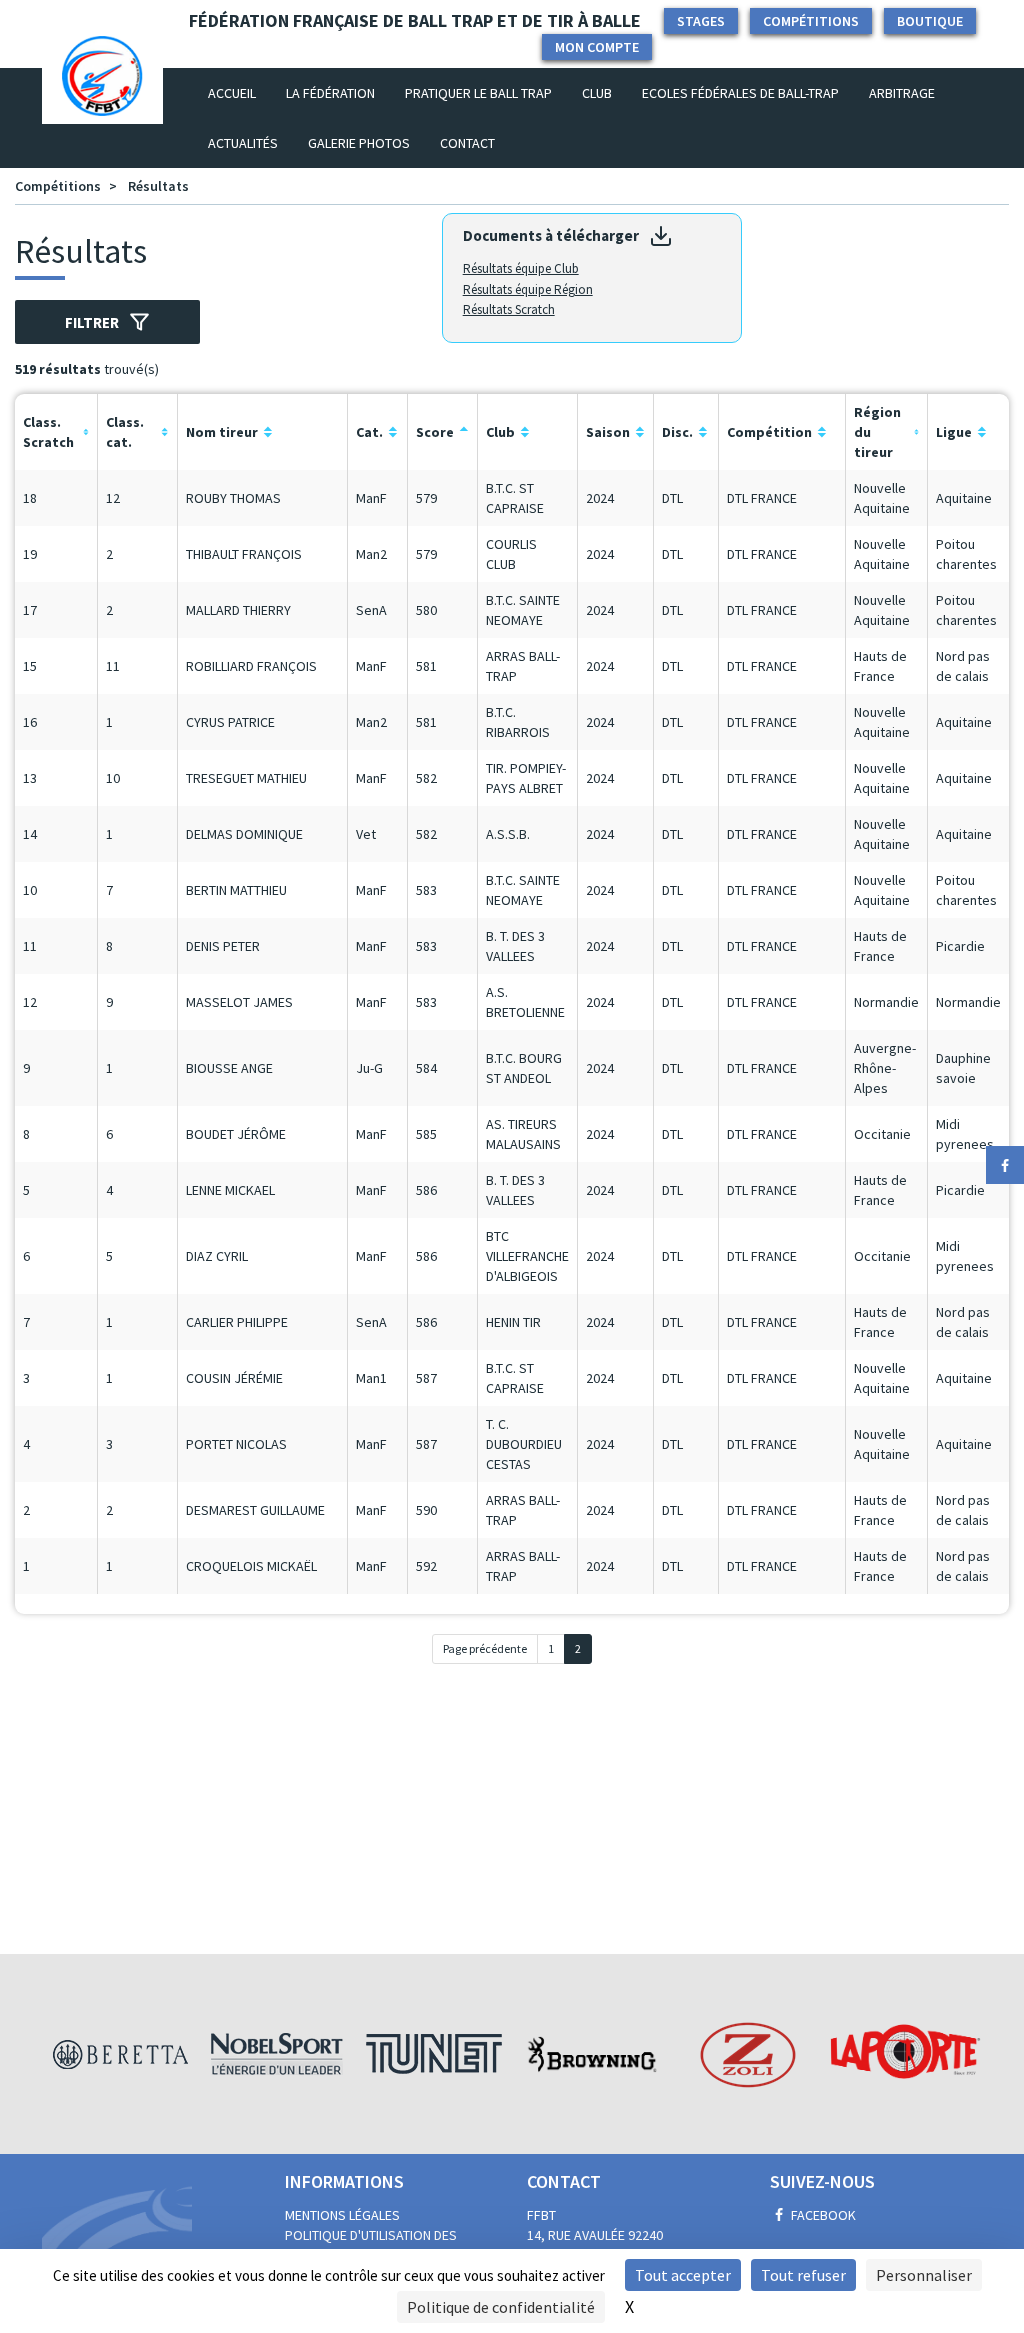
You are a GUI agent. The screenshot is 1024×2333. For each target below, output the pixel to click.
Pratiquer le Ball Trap (478, 93)
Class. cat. (125, 432)
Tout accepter (683, 2275)
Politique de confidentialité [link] (501, 2307)
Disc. (677, 432)
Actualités (243, 143)
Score (435, 432)
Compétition (769, 432)
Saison (608, 432)
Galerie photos (359, 143)
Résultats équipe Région (528, 289)
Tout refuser (803, 2275)
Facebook (822, 2215)
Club (597, 93)
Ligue (954, 432)
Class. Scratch (48, 432)
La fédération (330, 93)
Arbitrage (902, 93)
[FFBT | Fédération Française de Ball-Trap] (102, 93)
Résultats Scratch (509, 309)
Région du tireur (877, 432)
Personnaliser (924, 2275)
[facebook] (1005, 1165)
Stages (701, 21)
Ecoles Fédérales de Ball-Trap (740, 93)
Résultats (158, 186)
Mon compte (597, 47)
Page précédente (485, 1648)
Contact (467, 143)
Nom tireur (222, 432)
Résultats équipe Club (521, 268)
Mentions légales (342, 2215)
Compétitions (811, 21)
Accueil (239, 92)
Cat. (369, 432)
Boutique (930, 21)
